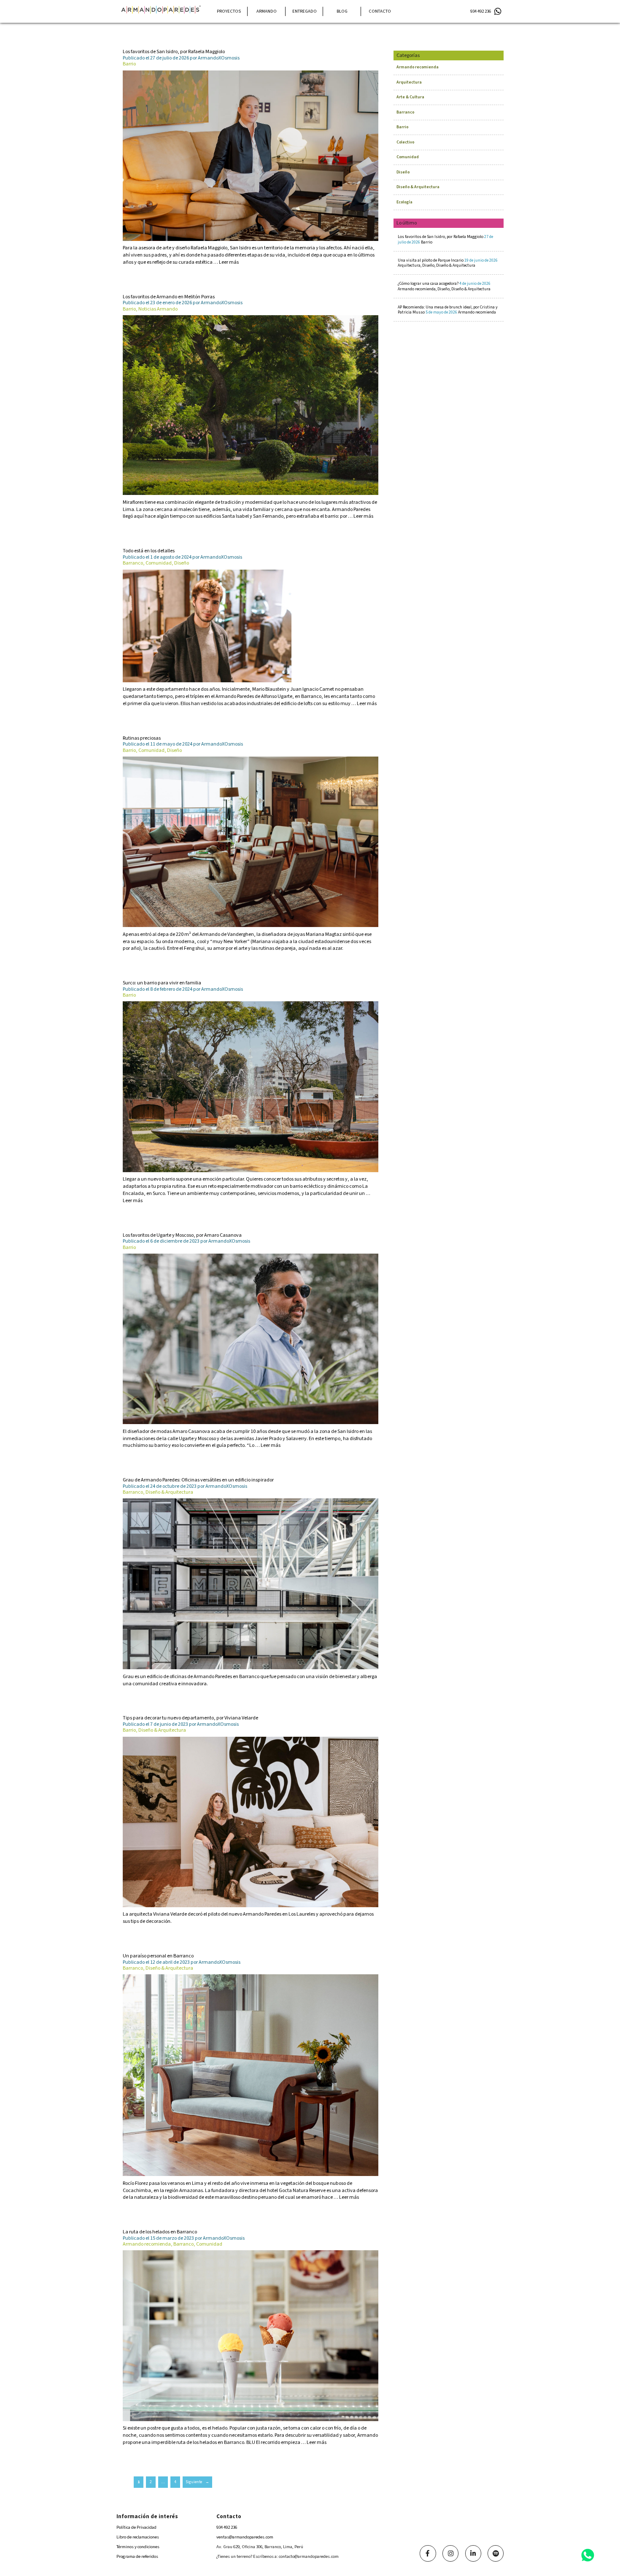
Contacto (380, 11)
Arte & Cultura (410, 97)
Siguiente (197, 2482)
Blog (342, 11)
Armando (267, 11)
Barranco (405, 112)
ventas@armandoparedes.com (245, 2537)
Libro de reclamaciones (138, 2537)
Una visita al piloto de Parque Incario (448, 263)
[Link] (428, 2553)
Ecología (404, 202)
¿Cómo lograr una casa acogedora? (444, 286)
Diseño (403, 172)
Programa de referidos (137, 2556)
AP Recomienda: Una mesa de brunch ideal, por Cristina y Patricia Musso (448, 310)
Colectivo (405, 142)
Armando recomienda (418, 67)
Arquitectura (409, 82)
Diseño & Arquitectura (418, 187)
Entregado (305, 11)
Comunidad (408, 157)
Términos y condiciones (138, 2547)
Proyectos (229, 11)
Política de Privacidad (136, 2527)
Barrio (402, 127)
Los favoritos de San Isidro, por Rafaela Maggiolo (445, 239)
